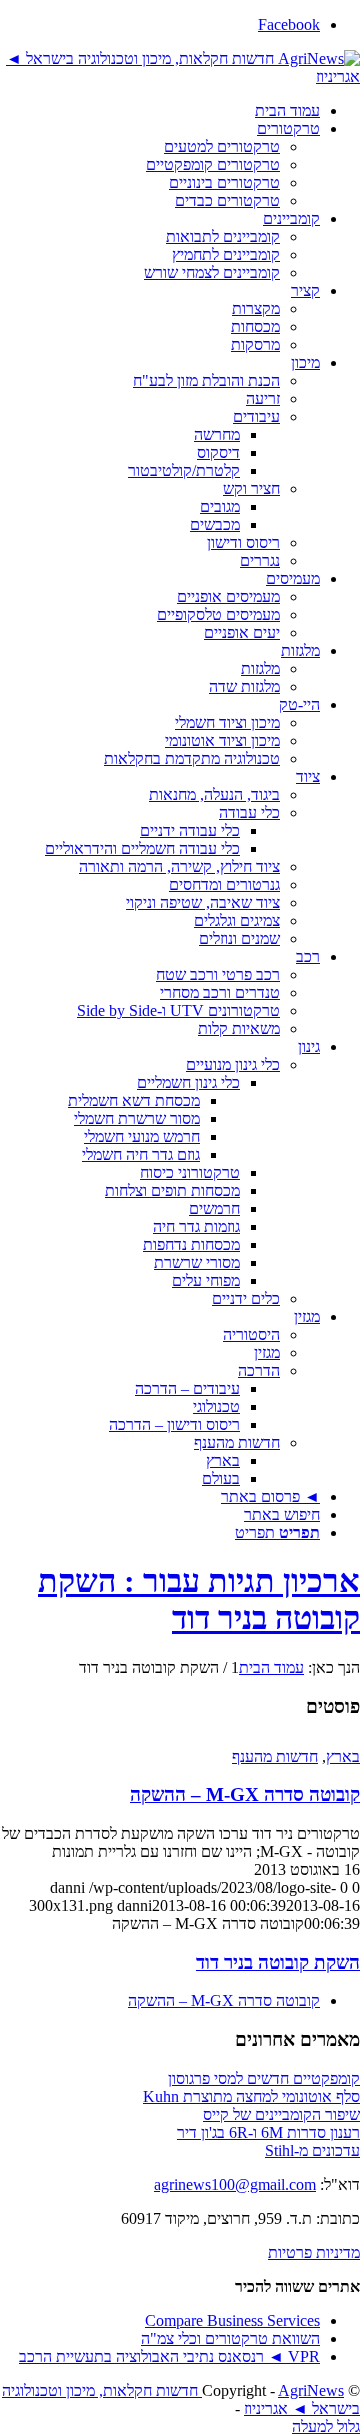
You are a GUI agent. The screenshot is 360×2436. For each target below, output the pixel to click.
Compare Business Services (232, 2320)
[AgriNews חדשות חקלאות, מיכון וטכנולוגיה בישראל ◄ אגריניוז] (180, 76)
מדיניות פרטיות (314, 2252)
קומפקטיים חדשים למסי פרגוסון (264, 2078)
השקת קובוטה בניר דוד (278, 1962)
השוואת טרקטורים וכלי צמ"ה (230, 2338)
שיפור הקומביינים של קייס (281, 2114)
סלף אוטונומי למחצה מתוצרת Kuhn (251, 2096)
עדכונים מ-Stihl (312, 2150)
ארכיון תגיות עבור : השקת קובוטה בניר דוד (199, 1599)
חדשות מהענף (275, 1756)
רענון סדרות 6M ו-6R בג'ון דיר (268, 2132)
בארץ (343, 1756)
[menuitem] (160, 111)
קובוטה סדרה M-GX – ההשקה (245, 1794)
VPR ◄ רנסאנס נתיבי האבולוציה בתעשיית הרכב (169, 2356)
